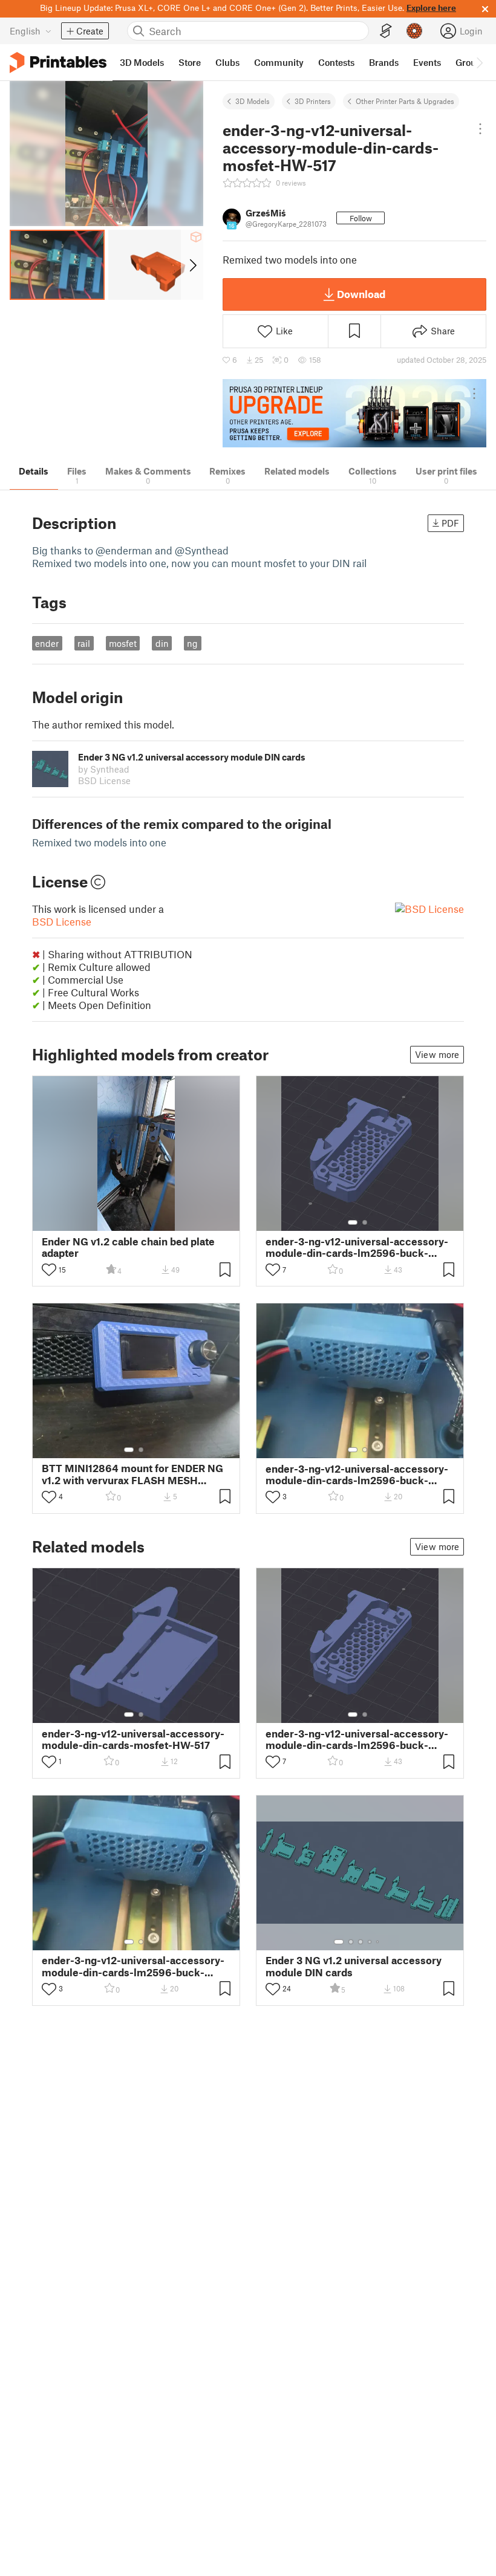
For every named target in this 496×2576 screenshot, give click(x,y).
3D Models (253, 101)
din (162, 643)
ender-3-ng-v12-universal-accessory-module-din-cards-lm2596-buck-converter (357, 1247)
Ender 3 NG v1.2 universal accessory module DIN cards (354, 1966)
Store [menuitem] (190, 62)
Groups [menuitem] (471, 62)
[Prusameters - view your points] (414, 31)
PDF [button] (450, 523)
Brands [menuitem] (384, 62)
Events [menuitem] (427, 62)
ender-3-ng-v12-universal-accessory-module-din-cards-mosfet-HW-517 (133, 1739)
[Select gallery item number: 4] (370, 1942)
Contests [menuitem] (336, 62)
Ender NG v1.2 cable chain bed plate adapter (128, 1247)
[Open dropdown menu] (481, 129)
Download (361, 294)
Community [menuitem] (279, 62)
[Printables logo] (58, 63)
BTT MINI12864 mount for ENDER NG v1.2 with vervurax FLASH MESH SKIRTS (132, 1474)
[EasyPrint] (386, 31)
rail (84, 643)
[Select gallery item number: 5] (379, 1942)
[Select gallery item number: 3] (361, 1942)
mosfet (123, 643)
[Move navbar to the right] (479, 62)
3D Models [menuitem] (142, 62)
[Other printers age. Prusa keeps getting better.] (354, 413)
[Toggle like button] (49, 1270)
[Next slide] (192, 265)
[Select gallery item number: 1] (353, 1222)
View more (437, 1054)
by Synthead (104, 769)
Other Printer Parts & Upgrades (405, 101)
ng (192, 643)
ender (47, 643)
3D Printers (313, 101)
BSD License (62, 921)
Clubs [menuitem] (227, 62)
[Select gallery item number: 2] (365, 1222)
